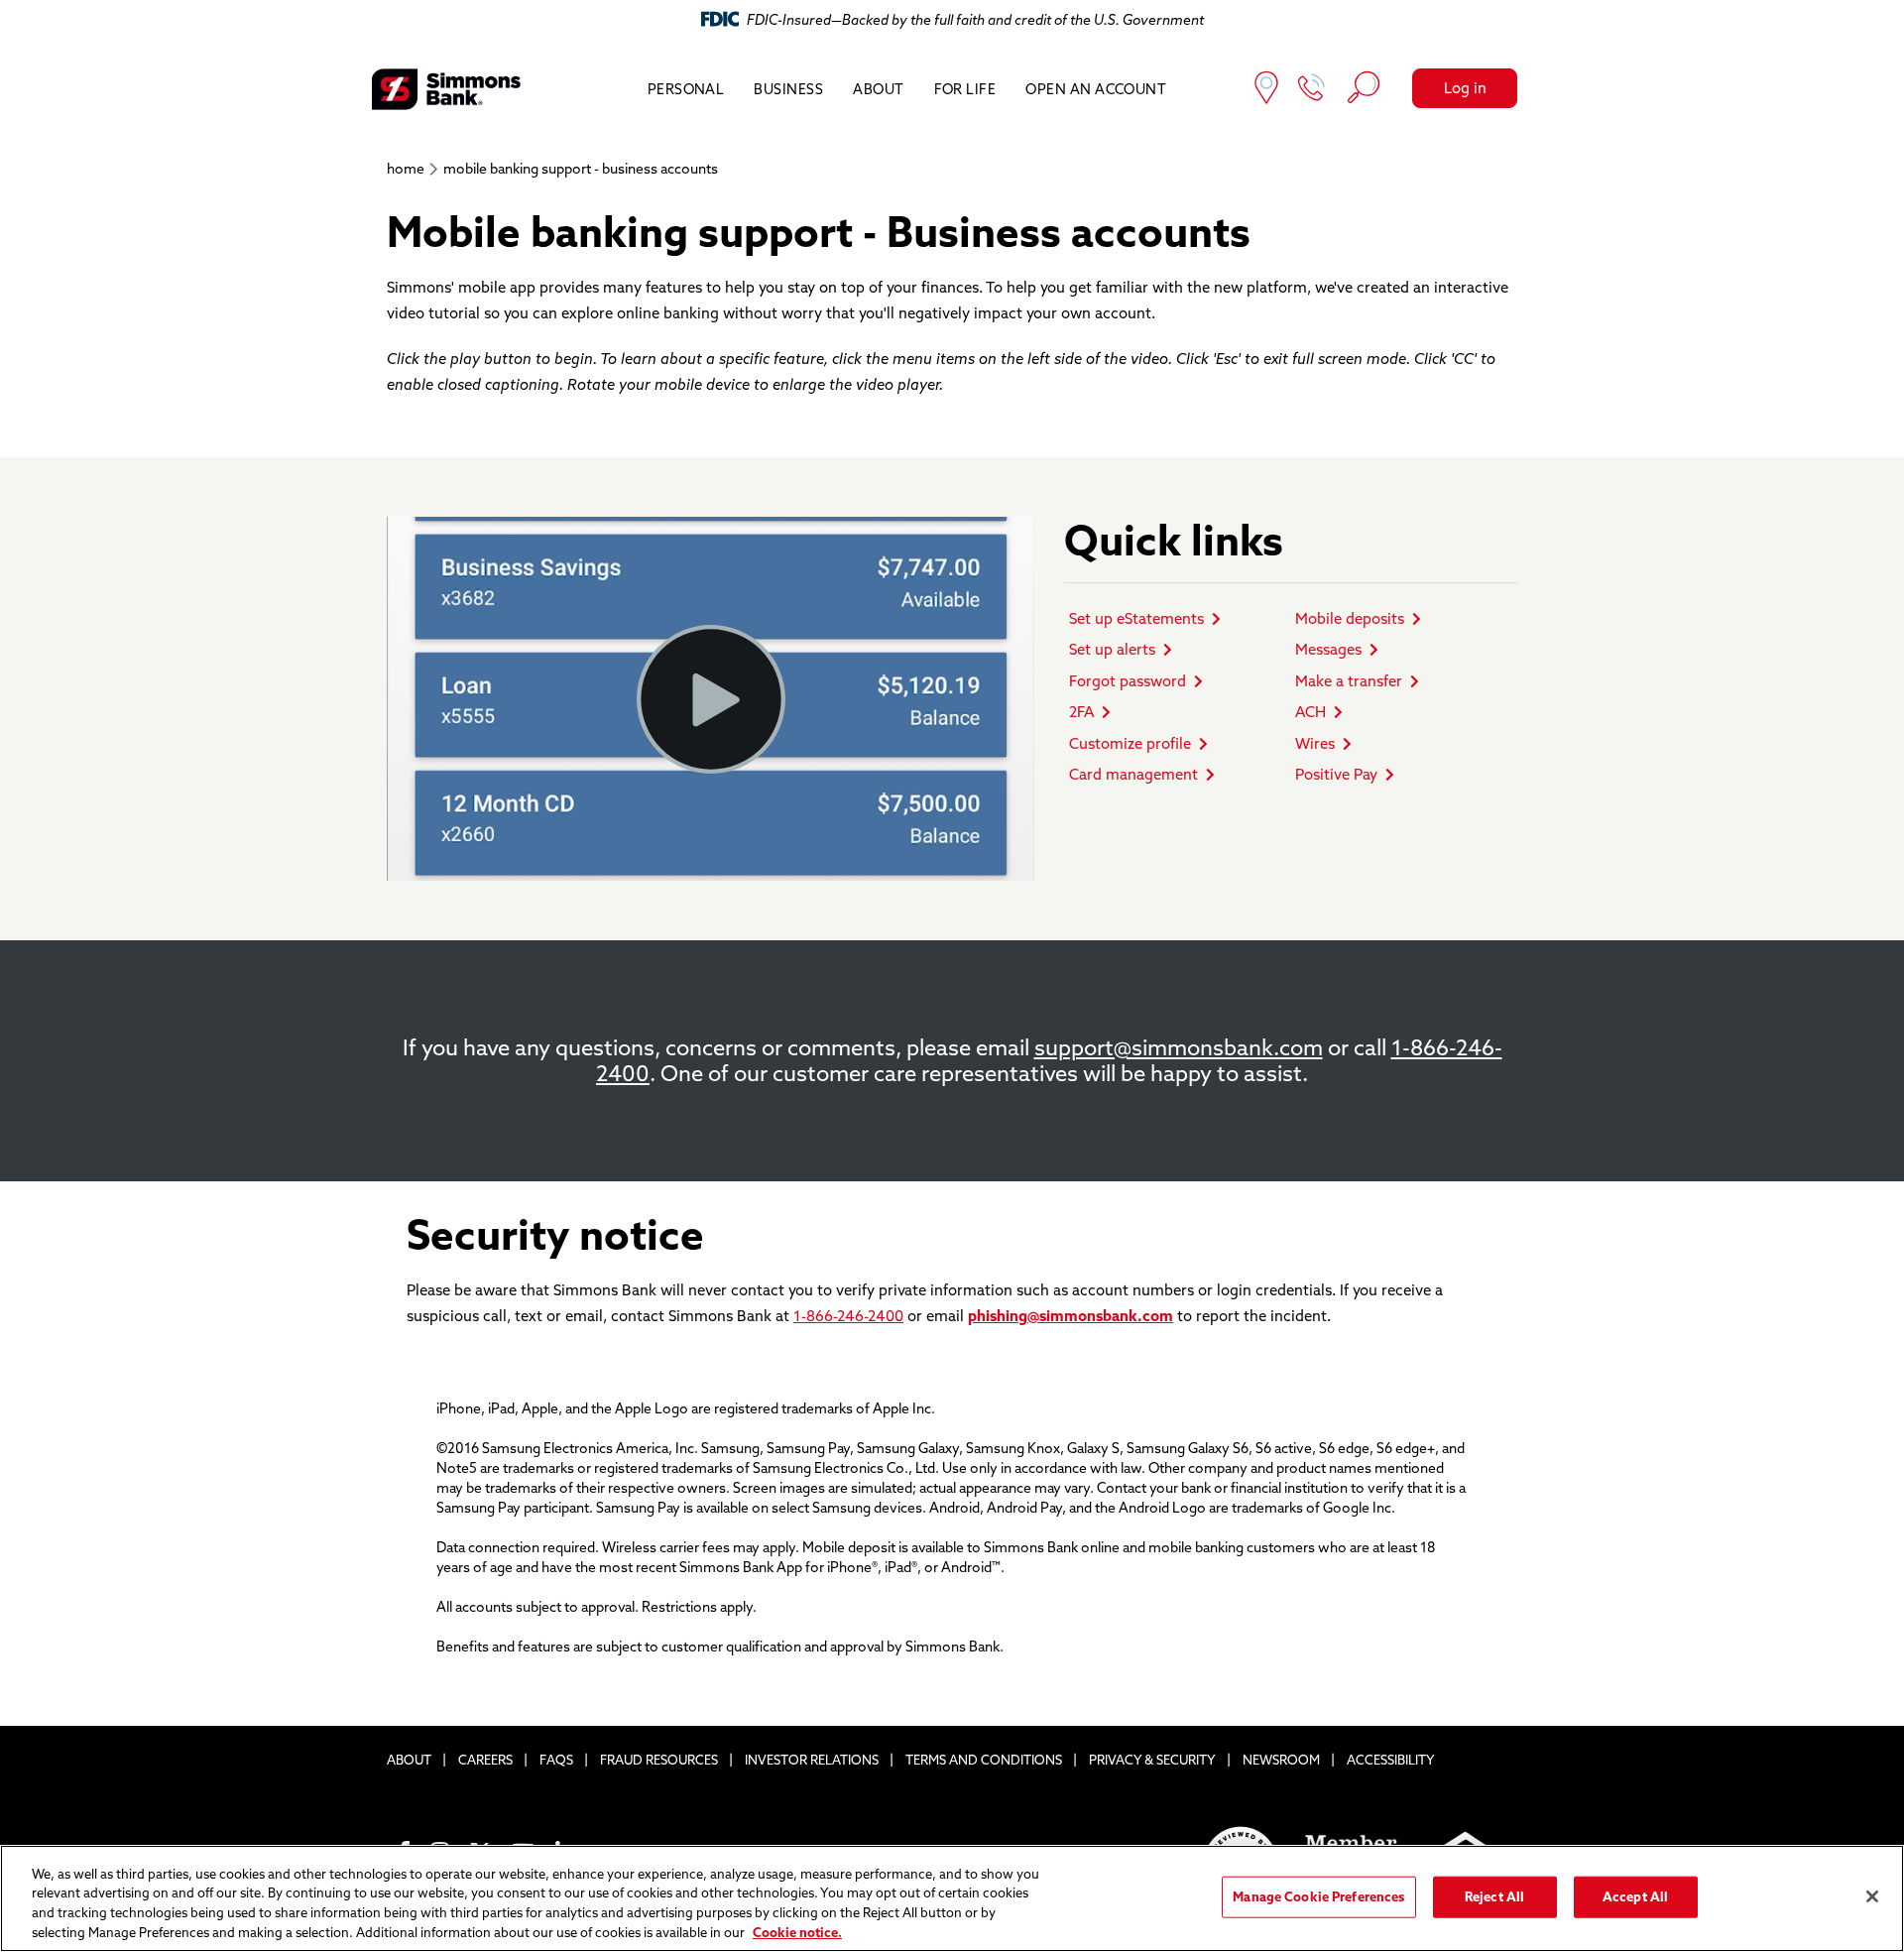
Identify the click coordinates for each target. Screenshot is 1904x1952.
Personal (686, 89)
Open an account (1096, 89)
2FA (1081, 712)
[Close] (1872, 1896)
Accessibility (1391, 1760)
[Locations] (1266, 90)
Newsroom (1281, 1760)
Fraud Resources (659, 1760)
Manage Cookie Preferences (1318, 1896)
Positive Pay (1336, 774)
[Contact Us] (1312, 90)
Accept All (1635, 1896)
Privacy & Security (1152, 1760)
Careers (485, 1760)
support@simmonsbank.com (1179, 1047)
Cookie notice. (797, 1931)
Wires (1315, 743)
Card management (1133, 774)
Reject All (1494, 1896)
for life (965, 89)
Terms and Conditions (984, 1760)
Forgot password (1128, 681)
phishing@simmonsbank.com (1071, 1316)
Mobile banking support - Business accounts (581, 169)
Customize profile (1130, 743)
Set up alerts (1112, 649)
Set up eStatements (1136, 618)
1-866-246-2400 (848, 1316)
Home (406, 169)
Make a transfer (1349, 681)
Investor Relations (812, 1760)
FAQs (556, 1760)
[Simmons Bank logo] (446, 89)
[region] (952, 1898)
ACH (1310, 712)
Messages (1328, 649)
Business (788, 89)
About (878, 89)
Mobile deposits (1350, 618)
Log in (1465, 88)
